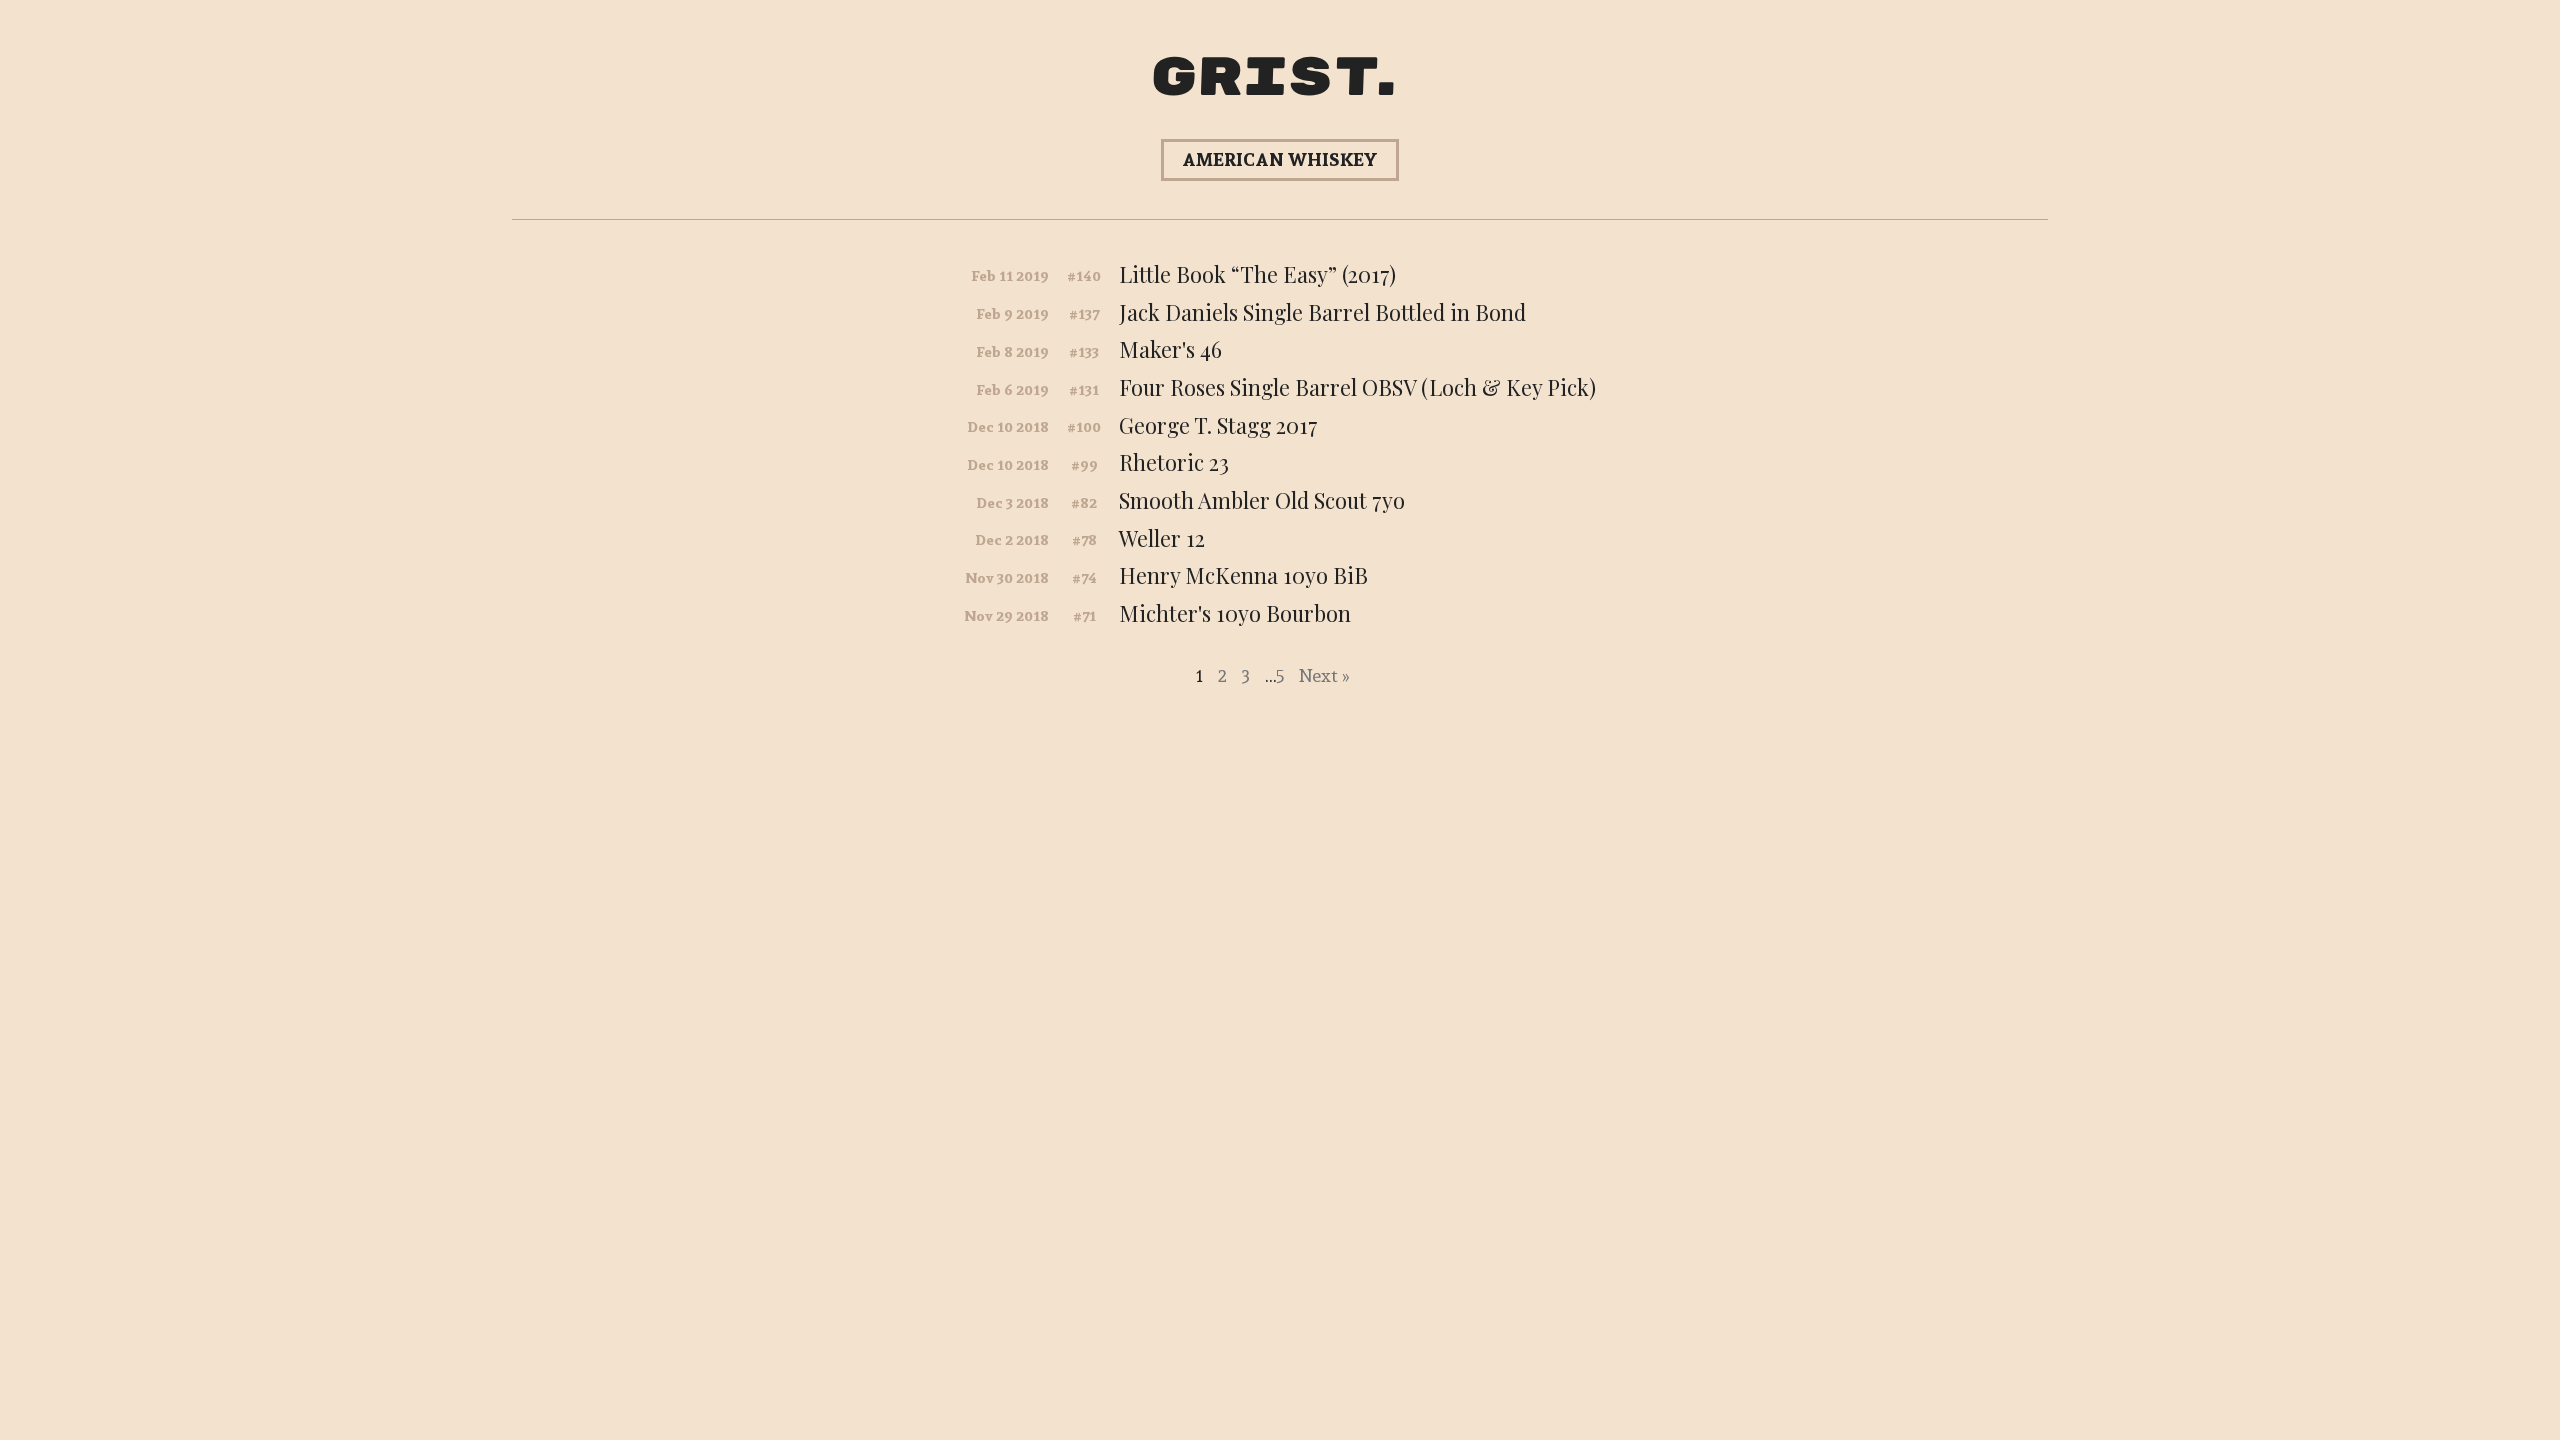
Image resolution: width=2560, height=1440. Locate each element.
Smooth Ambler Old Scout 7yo (1262, 500)
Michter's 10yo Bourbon (1235, 613)
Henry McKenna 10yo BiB (1243, 575)
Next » (1324, 675)
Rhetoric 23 (1174, 462)
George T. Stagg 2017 (1218, 425)
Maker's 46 (1170, 349)
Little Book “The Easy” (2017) (1257, 274)
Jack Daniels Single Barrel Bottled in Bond (1322, 312)
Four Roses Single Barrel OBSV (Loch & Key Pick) (1357, 387)
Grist (1264, 78)
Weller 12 (1162, 538)
